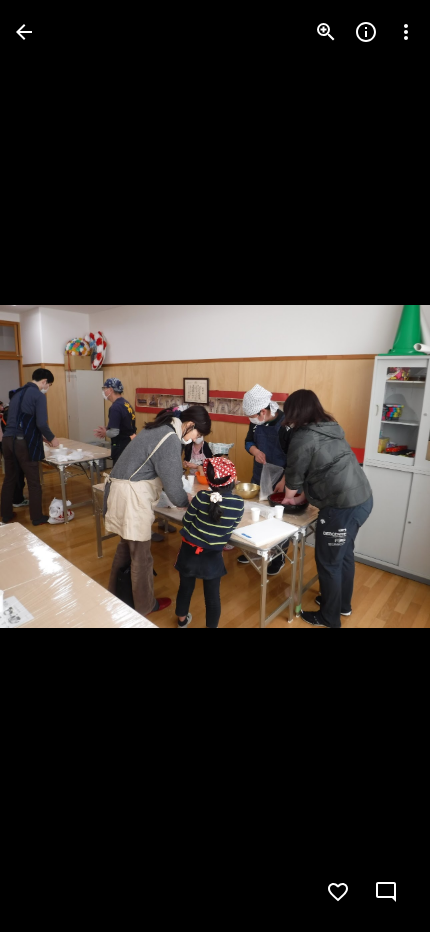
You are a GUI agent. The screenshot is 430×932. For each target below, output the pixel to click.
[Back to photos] (24, 32)
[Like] (338, 892)
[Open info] (366, 32)
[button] (56, 466)
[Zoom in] (326, 32)
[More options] (406, 32)
